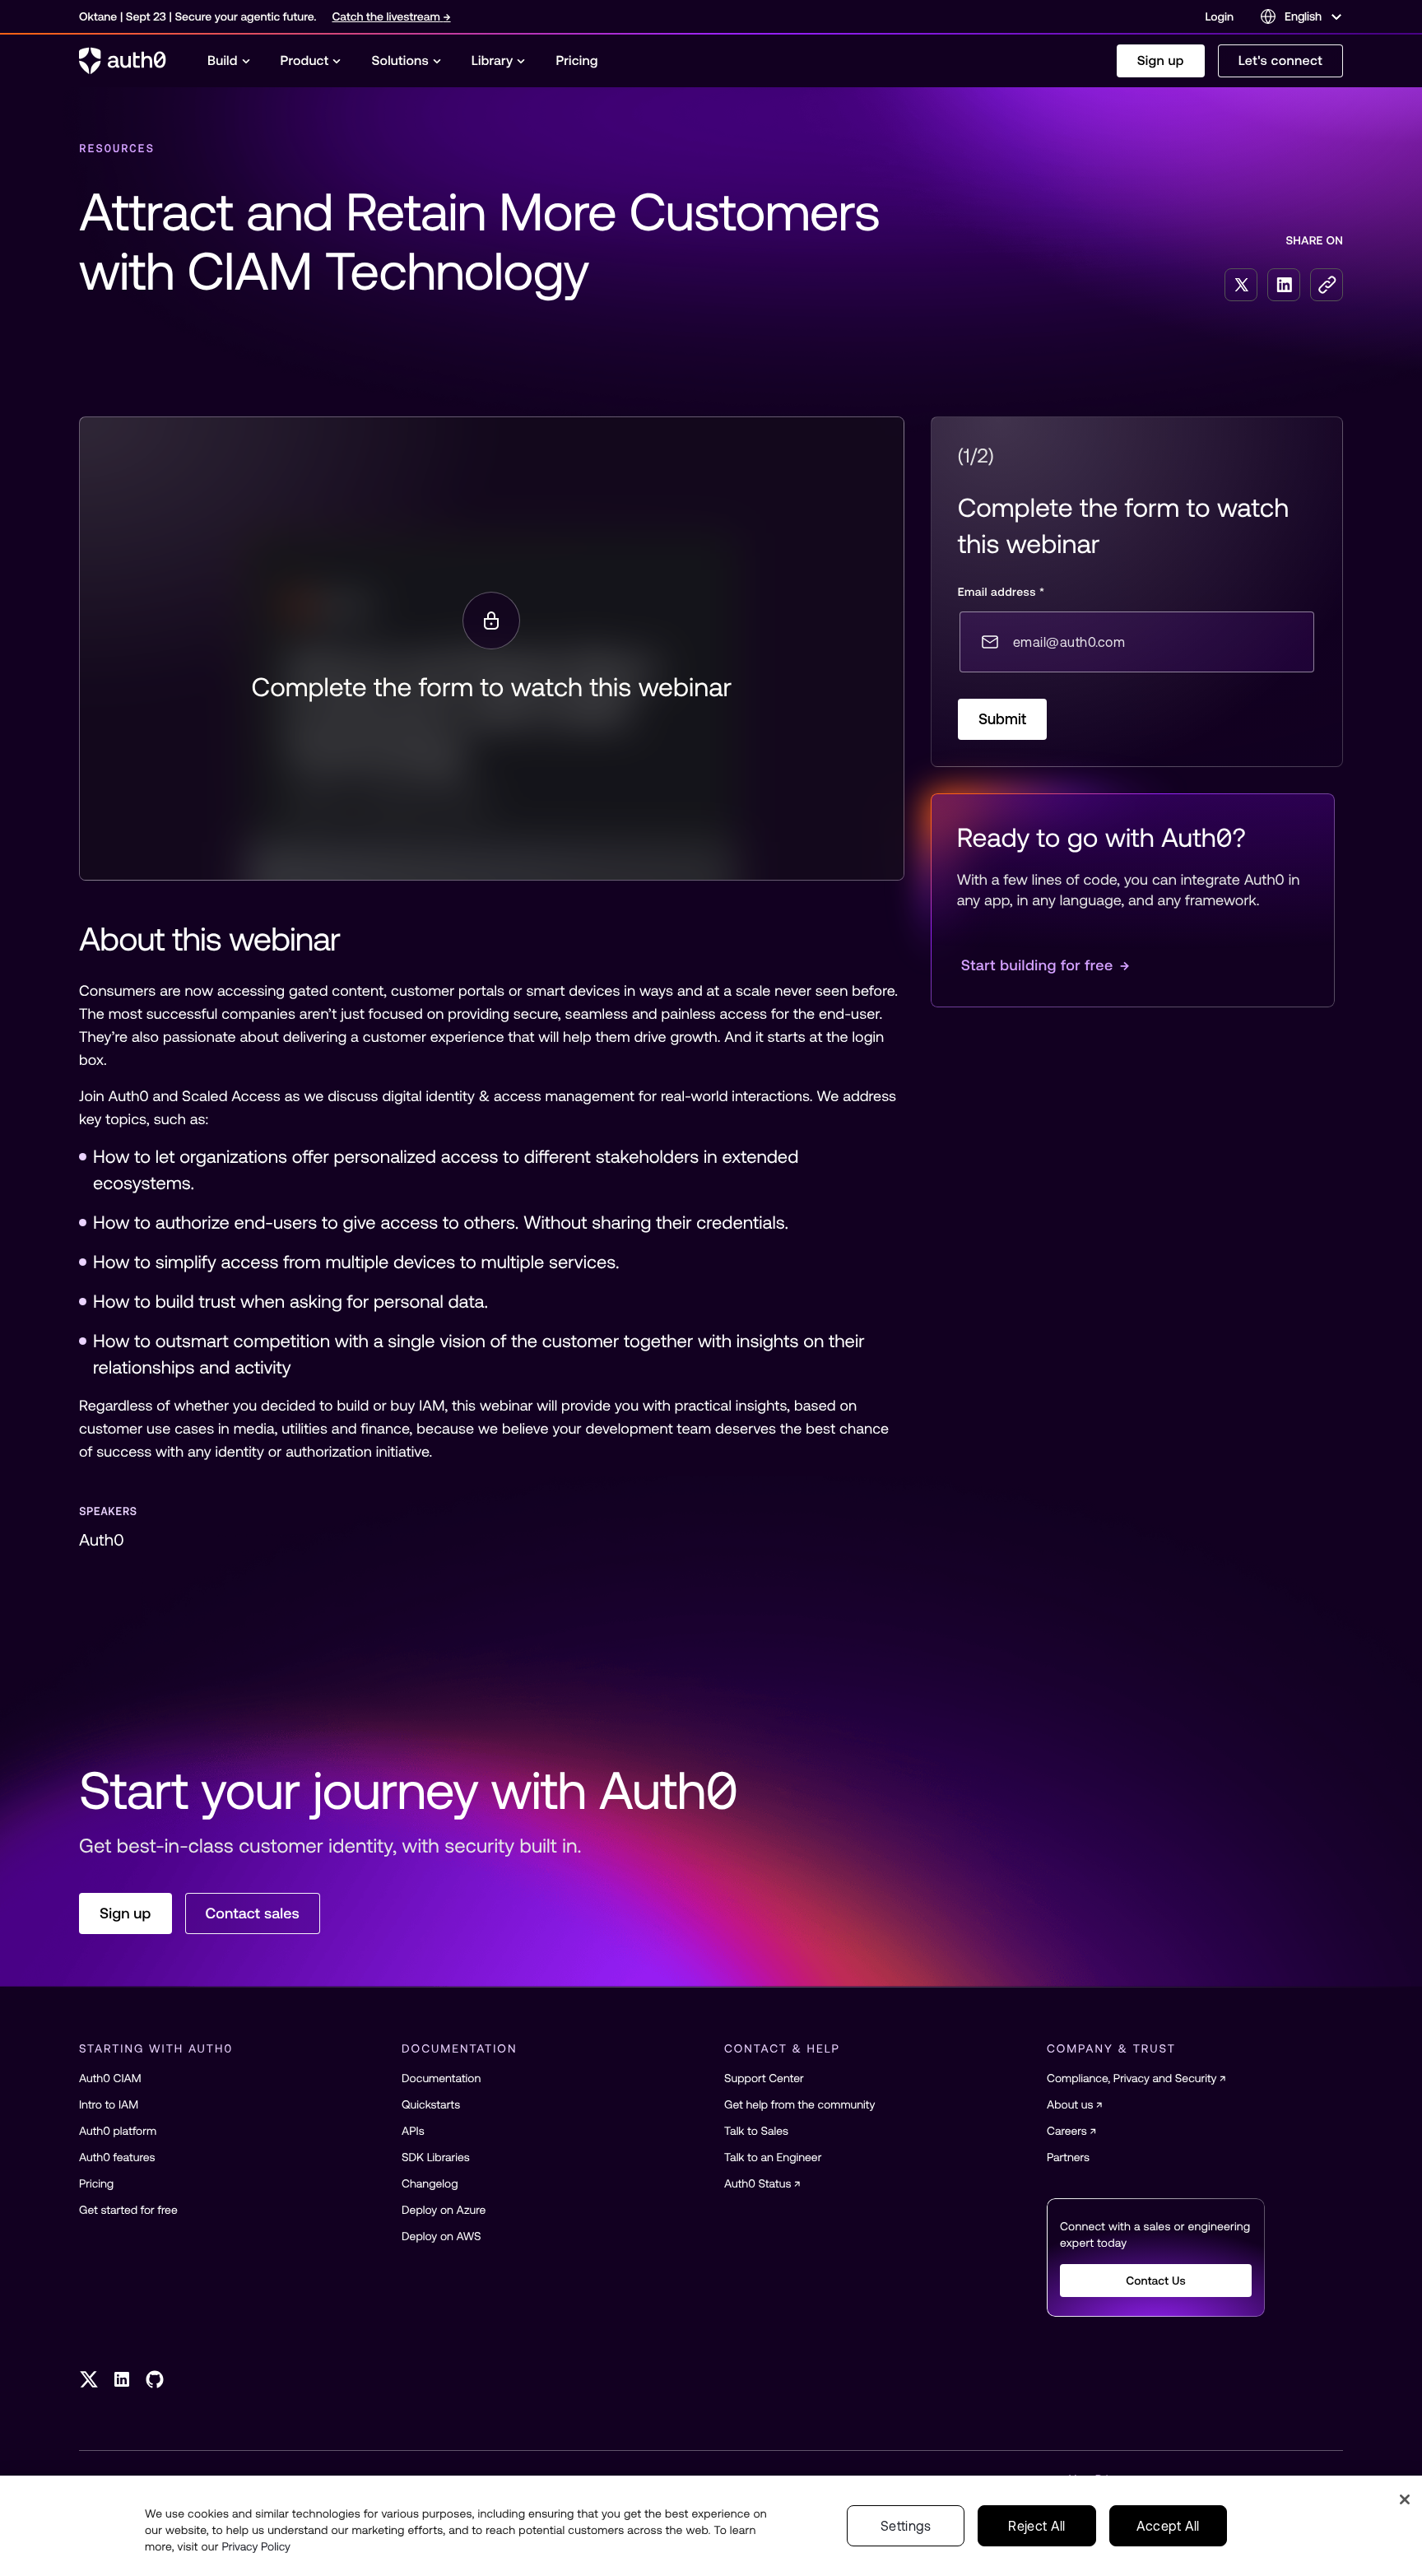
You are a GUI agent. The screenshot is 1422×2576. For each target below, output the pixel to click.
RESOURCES (117, 148)
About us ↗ (1075, 2104)
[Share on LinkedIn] (1284, 285)
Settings (906, 2526)
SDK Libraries (436, 2157)
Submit (1003, 719)
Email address (1001, 592)
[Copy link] (1327, 285)
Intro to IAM (109, 2104)
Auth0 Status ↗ (762, 2183)
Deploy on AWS (441, 2236)
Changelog (430, 2183)
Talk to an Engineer (773, 2157)
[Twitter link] (89, 2379)
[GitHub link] (155, 2379)
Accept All (1168, 2526)
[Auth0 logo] (123, 61)
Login (1220, 16)
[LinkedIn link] (122, 2379)
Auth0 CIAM (110, 2078)
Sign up (1161, 61)
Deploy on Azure (444, 2210)
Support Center (764, 2078)
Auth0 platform (118, 2131)
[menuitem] (229, 61)
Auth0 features (117, 2157)
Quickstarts (431, 2104)
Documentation (441, 2078)
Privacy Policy (256, 2546)
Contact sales (253, 1913)
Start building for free (1046, 965)
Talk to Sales (756, 2131)
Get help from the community (799, 2104)
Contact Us (1156, 2281)
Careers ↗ (1071, 2131)
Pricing (96, 2183)
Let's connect (1280, 61)
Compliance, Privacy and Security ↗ (1136, 2078)
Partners (1068, 2157)
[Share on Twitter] (1241, 285)
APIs (413, 2131)
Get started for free (128, 2210)
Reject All (1036, 2526)
